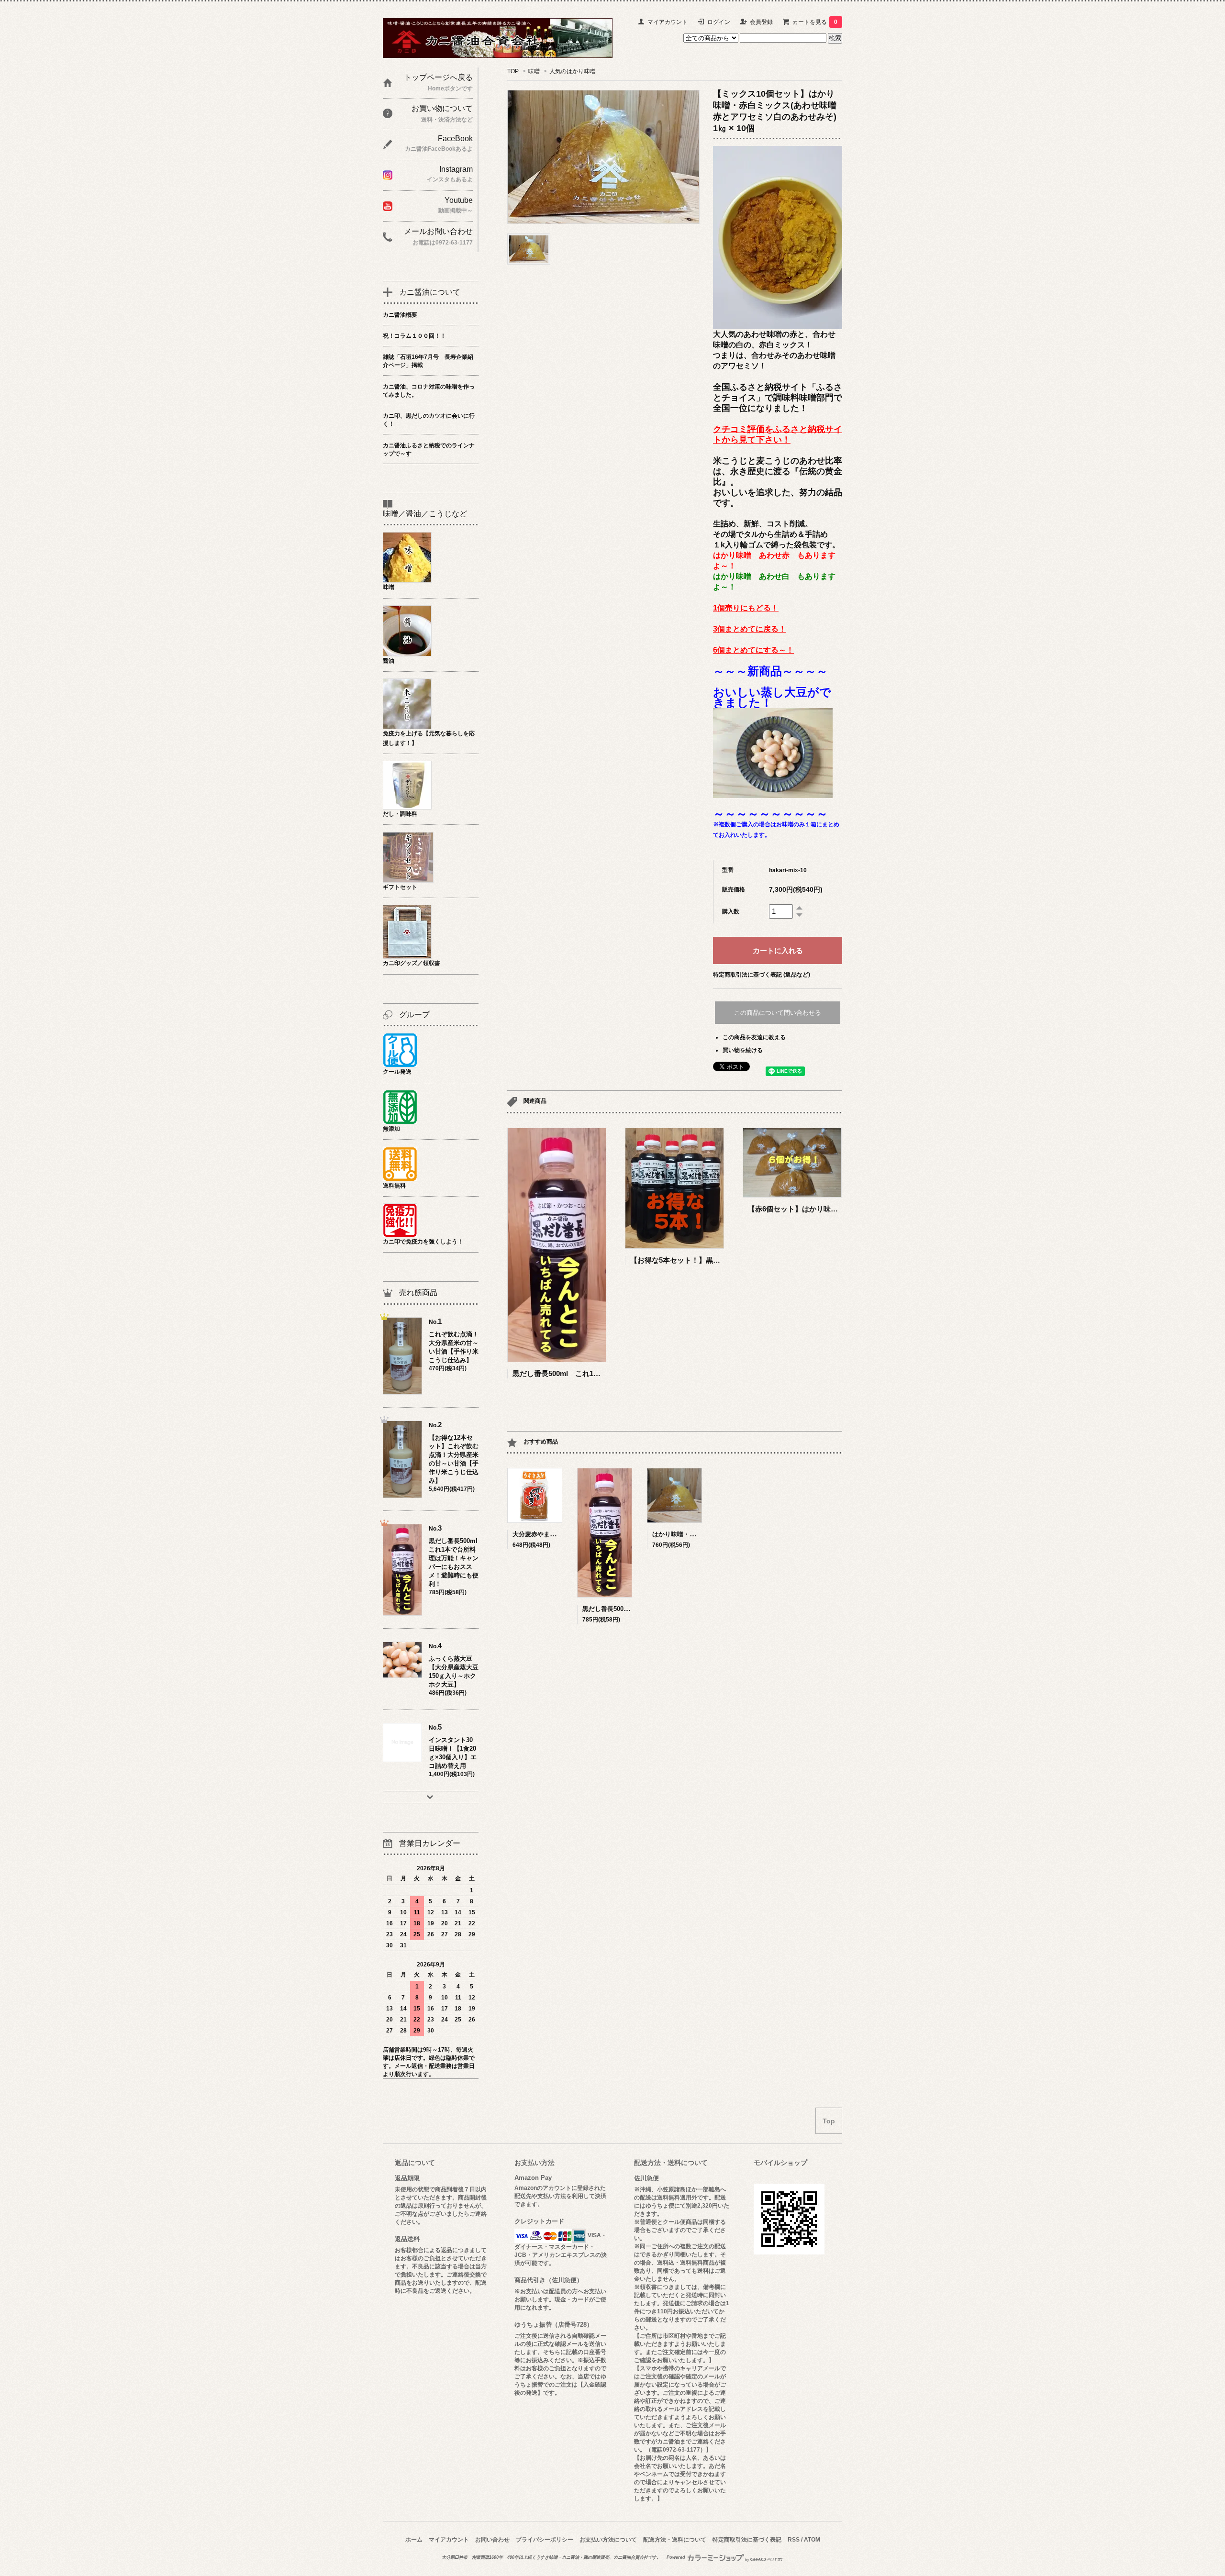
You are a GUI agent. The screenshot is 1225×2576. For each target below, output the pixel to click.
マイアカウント (668, 22)
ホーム (414, 2540)
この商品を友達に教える (754, 1037)
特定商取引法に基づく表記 (747, 2540)
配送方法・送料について (675, 2540)
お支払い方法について (608, 2540)
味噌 (534, 71)
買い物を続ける (743, 1050)
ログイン (719, 22)
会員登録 (761, 22)
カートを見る (815, 22)
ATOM (812, 2540)
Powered (677, 2557)
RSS (794, 2540)
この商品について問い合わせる (778, 1013)
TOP (513, 71)
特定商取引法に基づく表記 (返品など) (762, 975)
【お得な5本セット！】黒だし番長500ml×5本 (703, 1260)
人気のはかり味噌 (572, 71)
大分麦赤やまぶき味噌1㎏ (548, 1534)
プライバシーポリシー (545, 2540)
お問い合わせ (492, 2540)
